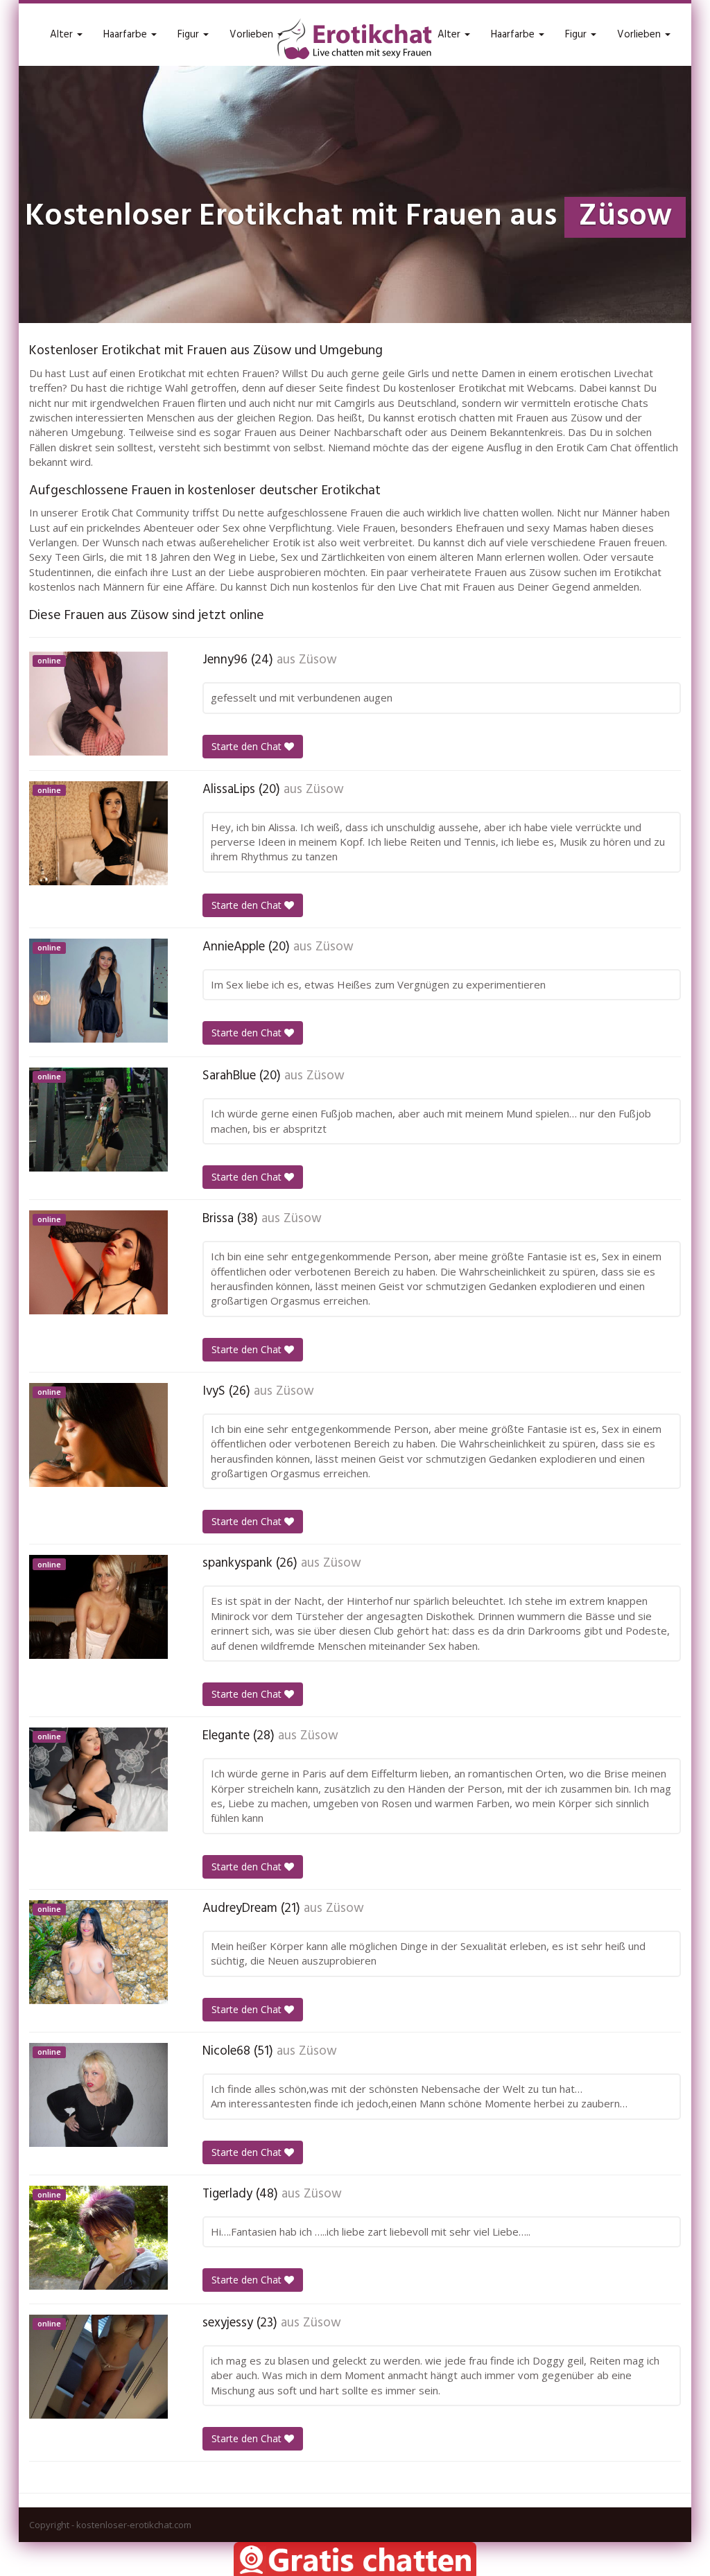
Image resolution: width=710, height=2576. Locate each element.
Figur (190, 35)
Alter (63, 35)
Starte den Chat (248, 746)
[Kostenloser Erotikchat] (355, 39)
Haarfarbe (127, 35)
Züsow (318, 660)
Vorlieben (253, 35)
